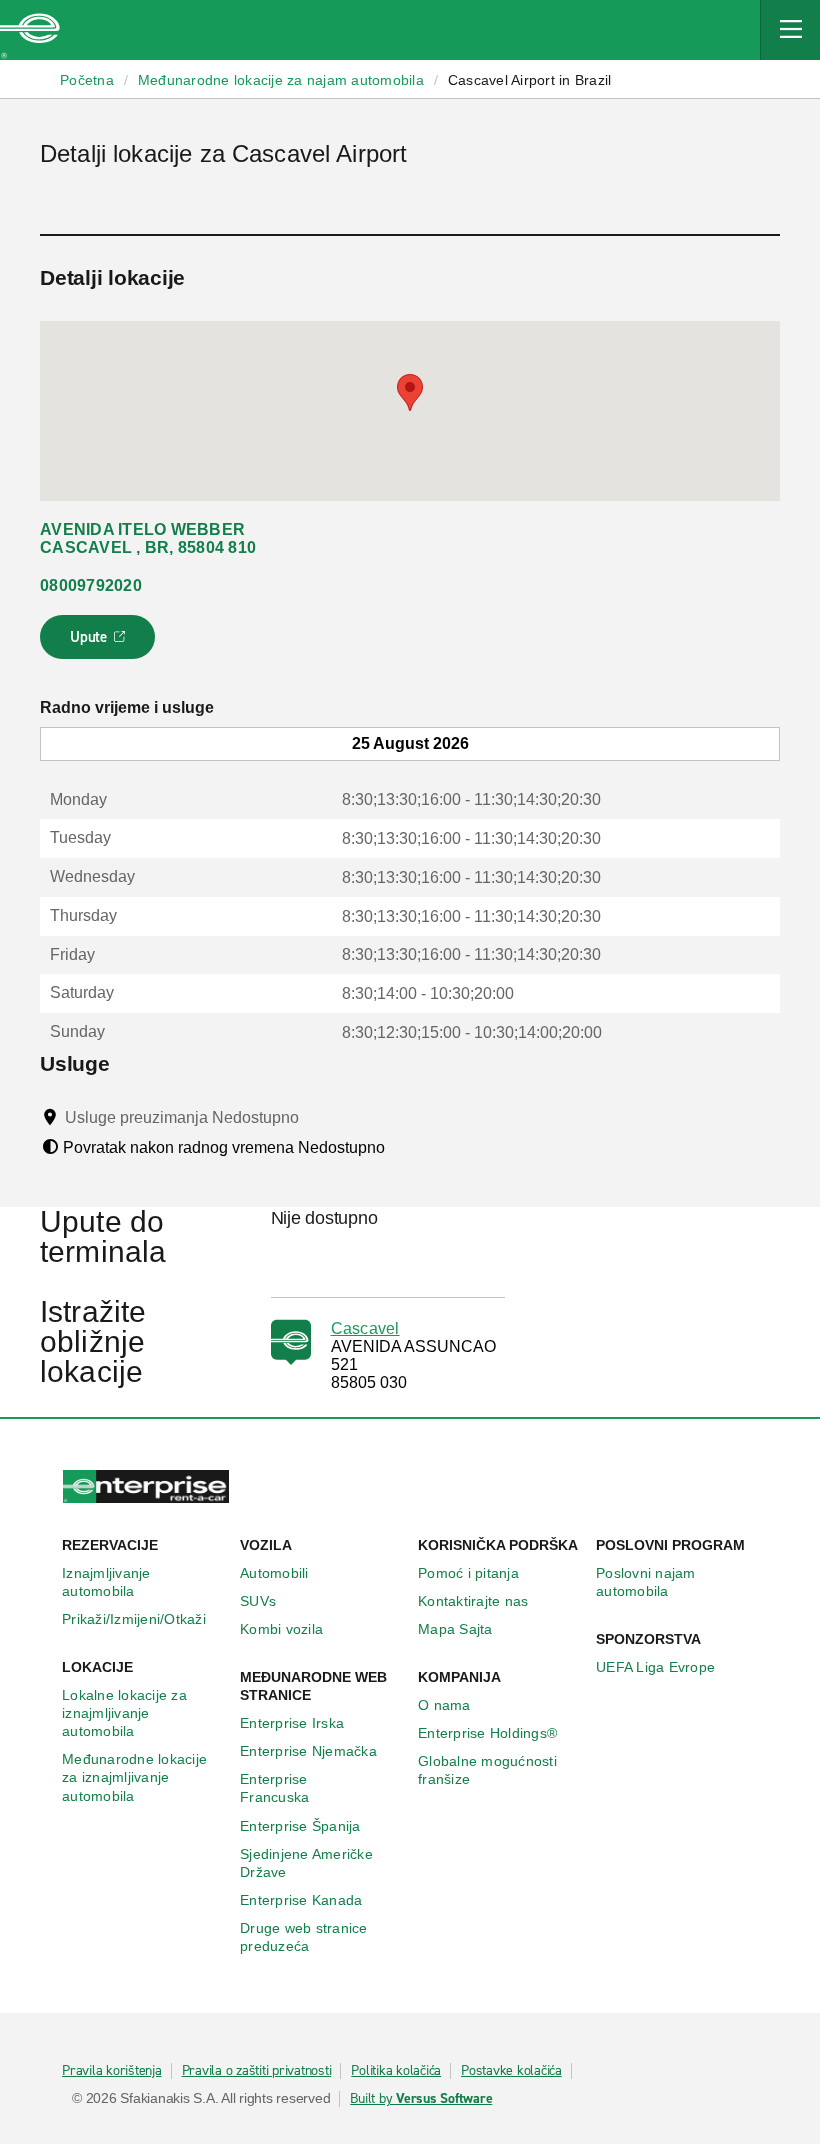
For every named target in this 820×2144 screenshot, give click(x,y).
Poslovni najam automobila (646, 1582)
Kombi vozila (281, 1629)
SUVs (258, 1601)
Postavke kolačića (511, 2071)
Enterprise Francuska (274, 1788)
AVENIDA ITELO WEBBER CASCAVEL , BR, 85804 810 (148, 538)
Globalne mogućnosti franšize (487, 1770)
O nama (444, 1705)
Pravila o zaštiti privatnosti (257, 2071)
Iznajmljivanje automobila (106, 1582)
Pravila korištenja (112, 2071)
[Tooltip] (317, 1117)
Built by (421, 2099)
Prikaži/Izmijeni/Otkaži (134, 1619)
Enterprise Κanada (301, 1900)
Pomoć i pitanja (468, 1573)
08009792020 (91, 585)
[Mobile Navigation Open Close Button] (790, 30)
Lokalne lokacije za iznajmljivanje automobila (124, 1713)
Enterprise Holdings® (487, 1733)
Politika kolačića (396, 2071)
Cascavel (365, 1328)
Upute (100, 643)
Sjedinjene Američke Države (306, 1863)
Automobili (274, 1573)
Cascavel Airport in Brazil (530, 80)
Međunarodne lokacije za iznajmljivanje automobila (134, 1777)
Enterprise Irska (292, 1723)
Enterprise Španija (300, 1826)
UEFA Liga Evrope (655, 1667)
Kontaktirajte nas (473, 1601)
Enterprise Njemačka (308, 1751)
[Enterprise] (30, 30)
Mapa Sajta (455, 1629)
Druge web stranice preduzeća (304, 1937)
